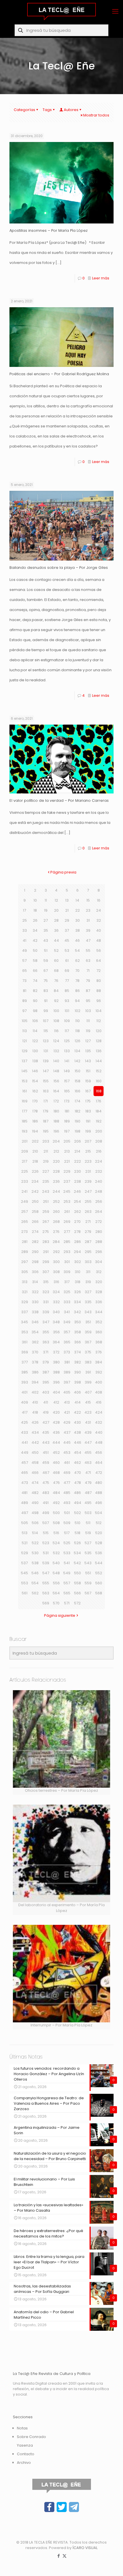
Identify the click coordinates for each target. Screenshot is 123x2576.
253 (67, 1202)
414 (78, 1402)
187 (46, 1121)
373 (67, 1352)
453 (67, 1453)
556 (56, 1583)
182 (78, 1111)
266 (35, 1222)
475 (46, 1483)
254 (77, 1202)
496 (99, 1503)
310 (78, 1272)
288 (99, 1242)
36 (56, 930)
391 (88, 1372)
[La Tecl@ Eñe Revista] (61, 11)
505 (25, 1523)
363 (46, 1342)
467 (46, 1473)
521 (25, 1543)
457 (25, 1463)
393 (25, 1382)
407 (88, 1392)
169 (25, 1101)
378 (35, 1362)
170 (35, 1101)
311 (88, 1272)
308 (56, 1272)
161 (25, 1091)
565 (67, 1593)
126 (78, 1041)
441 (25, 1442)
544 (99, 1563)
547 (46, 1573)
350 (78, 1322)
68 (56, 971)
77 (67, 981)
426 (35, 1422)
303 (88, 1262)
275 (46, 1232)
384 (99, 1362)
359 (88, 1332)
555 (46, 1583)
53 (67, 951)
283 (46, 1242)
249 (24, 1202)
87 (88, 991)
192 (99, 1121)
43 (46, 940)
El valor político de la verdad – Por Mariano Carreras (59, 800)
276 (56, 1232)
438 (77, 1432)
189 (67, 1121)
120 (99, 1031)
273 (24, 1232)
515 (46, 1533)
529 (25, 1553)
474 (35, 1483)
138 (35, 1061)
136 (99, 1051)
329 (25, 1302)
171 (46, 1101)
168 (99, 1091)
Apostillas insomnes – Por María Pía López (48, 230)
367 (88, 1342)
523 (46, 1543)
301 (67, 1262)
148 (56, 1071)
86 (78, 991)
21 (67, 910)
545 (24, 1573)
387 (46, 1372)
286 (78, 1242)
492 (56, 1503)
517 (67, 1533)
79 (88, 981)
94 (77, 1001)
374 (78, 1352)
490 (35, 1503)
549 (67, 1573)
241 (24, 1191)
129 (25, 1051)
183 (88, 1111)
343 (88, 1312)
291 (46, 1252)
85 (67, 991)
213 (67, 1151)
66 (35, 971)
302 (78, 1262)
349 (67, 1322)
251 (46, 1202)
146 (35, 1071)
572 (77, 1603)
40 (99, 930)
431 (88, 1422)
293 (67, 1252)
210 (35, 1151)
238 (78, 1181)
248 (99, 1191)
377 (25, 1362)
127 (88, 1041)
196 (56, 1131)
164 (56, 1091)
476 (56, 1483)
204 (56, 1141)
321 (25, 1292)
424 (99, 1412)
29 (67, 920)
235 (46, 1181)
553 (25, 1583)
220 (56, 1161)
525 (67, 1543)
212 (56, 1151)
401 (24, 1392)
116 (56, 1031)
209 (25, 1151)
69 (67, 971)
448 (99, 1442)
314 (35, 1282)
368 (99, 1342)
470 (78, 1473)
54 (77, 951)
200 (99, 1131)
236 (56, 1181)
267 (46, 1222)
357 (67, 1332)
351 (88, 1322)
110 (78, 1021)
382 (78, 1362)
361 (25, 1342)
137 (24, 1061)
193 (25, 1131)
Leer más (101, 278)
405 (67, 1392)
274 (35, 1232)
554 (35, 1583)
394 (35, 1382)
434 (35, 1432)
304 (99, 1262)
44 (56, 940)
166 (78, 1091)
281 (25, 1242)
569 (46, 1603)
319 (88, 1282)
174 (78, 1101)
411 (46, 1402)
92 (56, 1001)
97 (24, 1011)
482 (35, 1493)
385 (25, 1372)
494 (78, 1503)
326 (78, 1292)
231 (88, 1171)
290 (35, 1252)
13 (67, 900)
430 (77, 1422)
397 (67, 1382)
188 (56, 1121)
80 (99, 981)
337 (24, 1312)
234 (35, 1181)
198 (78, 1131)
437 (67, 1432)
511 (88, 1523)
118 (78, 1031)
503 (88, 1513)
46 (77, 940)
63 (88, 961)
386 (35, 1372)
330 (35, 1302)
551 (88, 1573)
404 (56, 1392)
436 (56, 1432)
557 (67, 1583)
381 (67, 1362)
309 (67, 1272)
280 (99, 1232)
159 (88, 1081)
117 (67, 1031)
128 (99, 1041)
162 (35, 1091)
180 (56, 1111)
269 (67, 1222)
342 (77, 1312)
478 (78, 1483)
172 (56, 1101)
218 (35, 1161)
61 (67, 961)
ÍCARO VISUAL (85, 2548)
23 (88, 910)
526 (78, 1543)
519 (88, 1533)
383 (88, 1362)
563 (46, 1593)
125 (67, 1041)
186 (35, 1121)
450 (35, 1453)
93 (67, 1001)
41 (24, 940)
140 (56, 1061)
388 (56, 1372)
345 (24, 1322)
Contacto (26, 2454)
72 (99, 971)
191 (88, 1121)
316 (56, 1282)
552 (99, 1573)
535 (88, 1553)
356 (56, 1332)
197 (67, 1131)
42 (35, 940)
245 (67, 1191)
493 (67, 1503)
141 (67, 1061)
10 (35, 900)
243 (46, 1191)
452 (56, 1453)
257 (24, 1212)
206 (78, 1141)
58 (35, 961)
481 (24, 1493)
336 (99, 1302)
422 (77, 1412)
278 (77, 1232)
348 (56, 1322)
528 (99, 1543)
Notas (22, 2428)
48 (99, 940)
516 (56, 1533)
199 (88, 1131)
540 (56, 1563)
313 (25, 1282)
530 (35, 1553)
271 (88, 1222)
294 (77, 1252)
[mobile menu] (115, 11)
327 (88, 1292)
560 (99, 1583)
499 (46, 1513)
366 (78, 1342)
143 (88, 1061)
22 (78, 910)
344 (99, 1312)
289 (25, 1252)
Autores (71, 110)
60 (56, 961)
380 (56, 1362)
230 (78, 1171)
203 (46, 1141)
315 (46, 1282)
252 (56, 1202)
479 (88, 1483)
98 (35, 1011)
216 (99, 1151)
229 (67, 1171)
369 (25, 1352)
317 (67, 1282)
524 (56, 1543)
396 (56, 1382)
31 (88, 920)
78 (77, 981)
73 (24, 981)
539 (46, 1563)
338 (35, 1312)
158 (78, 1081)
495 (88, 1503)
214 (77, 1151)
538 (35, 1563)
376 (99, 1352)
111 (88, 1021)
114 (35, 1031)
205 (67, 1141)
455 (88, 1453)
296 (99, 1252)
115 (46, 1031)
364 (56, 1342)
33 (25, 930)
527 (88, 1543)
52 (56, 951)
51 (46, 951)
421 (67, 1412)
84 (56, 991)
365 (67, 1342)
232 (99, 1171)
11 (46, 900)
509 (67, 1523)
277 (67, 1232)
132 (56, 1051)
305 (25, 1272)
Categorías (24, 110)
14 (77, 900)
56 (99, 951)
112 (99, 1021)
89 (25, 1001)
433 (24, 1432)
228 (56, 1171)
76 (56, 981)
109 (67, 1021)
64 (99, 961)
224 (99, 1161)
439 (88, 1432)
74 (35, 981)
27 (46, 920)
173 (67, 1101)
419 (46, 1412)
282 (35, 1242)
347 (46, 1322)
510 (78, 1523)
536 (99, 1553)
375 (88, 1352)
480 (99, 1483)
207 (88, 1141)
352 (99, 1322)
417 (25, 1412)
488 (99, 1493)
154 (35, 1081)
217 (24, 1161)
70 (77, 971)
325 (67, 1292)
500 (56, 1513)
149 (67, 1071)
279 (88, 1232)
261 (67, 1212)
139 (46, 1061)
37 (67, 930)
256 (99, 1202)
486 (77, 1493)
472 (99, 1473)
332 (56, 1302)
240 (99, 1181)
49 (24, 951)
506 (35, 1523)
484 (56, 1493)
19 (46, 910)
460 (56, 1463)
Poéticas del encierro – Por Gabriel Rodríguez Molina (59, 374)
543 (88, 1563)
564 (56, 1593)
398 (78, 1382)
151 (88, 1071)
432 (99, 1422)
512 (99, 1523)
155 (46, 1081)
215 (88, 1151)
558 (78, 1583)
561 (25, 1593)
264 (99, 1212)
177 (25, 1111)
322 (35, 1292)
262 (78, 1212)
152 (99, 1071)
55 (88, 951)
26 (35, 920)
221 (67, 1161)
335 (88, 1302)
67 (46, 971)
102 (78, 1011)
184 (99, 1111)
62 (78, 961)
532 (56, 1553)
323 (46, 1292)
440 (99, 1432)
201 (25, 1141)
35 (46, 930)
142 (77, 1061)
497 (25, 1513)
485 (67, 1493)
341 (67, 1312)
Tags (47, 110)
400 (99, 1382)
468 (56, 1473)
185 (25, 1121)
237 (67, 1181)
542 (77, 1563)
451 (46, 1453)
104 (99, 1011)
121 (25, 1041)
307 (46, 1272)
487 (88, 1493)
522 (35, 1543)
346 (35, 1322)
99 (46, 1011)
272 (99, 1222)
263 (88, 1212)
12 (56, 900)
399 (88, 1382)
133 (67, 1051)
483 (46, 1493)
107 (46, 1021)
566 (78, 1593)
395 (46, 1382)
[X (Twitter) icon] (65, 2556)
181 (67, 1111)
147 (46, 1071)
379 (46, 1362)
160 (99, 1081)
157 (67, 1081)
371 (46, 1352)
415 (88, 1402)
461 (67, 1463)
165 (67, 1091)
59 (46, 961)
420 (56, 1412)
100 (56, 1011)
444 (56, 1442)
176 (99, 1101)
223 (88, 1161)
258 (35, 1212)
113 (25, 1031)
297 (24, 1262)
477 (67, 1483)
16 (99, 900)
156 (56, 1081)
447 (88, 1442)
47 (88, 940)
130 (35, 1051)
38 (78, 930)
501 (67, 1513)
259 (46, 1212)
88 (99, 991)
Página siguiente (60, 1615)
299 (46, 1262)
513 (25, 1533)
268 (56, 1222)
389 (67, 1372)
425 (24, 1422)
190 (78, 1121)
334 (77, 1302)
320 (99, 1282)
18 (35, 910)
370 (35, 1352)
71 (88, 971)
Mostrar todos (96, 115)
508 (56, 1523)
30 (78, 920)
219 (46, 1161)
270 (77, 1222)
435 (46, 1432)
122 (35, 1041)
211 (46, 1151)
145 (24, 1071)
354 (35, 1332)
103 (88, 1011)
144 (99, 1061)
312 (99, 1272)
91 (46, 1001)
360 (99, 1332)
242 (35, 1191)
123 (46, 1041)
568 (99, 1593)
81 (25, 991)
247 (88, 1191)
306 (35, 1272)
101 (67, 1011)
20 (56, 910)
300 (56, 1262)
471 (88, 1473)
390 (78, 1372)
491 (46, 1503)
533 (67, 1553)
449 (25, 1453)
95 (88, 1001)
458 (35, 1463)
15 (88, 900)
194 (35, 1131)
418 (35, 1412)
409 (24, 1402)
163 (46, 1091)
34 (35, 930)
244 (56, 1191)
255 (88, 1202)
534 (77, 1553)
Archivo (24, 2463)
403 (46, 1392)
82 (35, 991)
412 (56, 1402)
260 (56, 1212)
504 (99, 1513)
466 (35, 1473)
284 (56, 1242)
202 (35, 1141)
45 (67, 940)
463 (88, 1463)
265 (25, 1222)
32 (99, 920)
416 (99, 1402)
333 (67, 1302)
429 (67, 1422)
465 (24, 1473)
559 (88, 1583)
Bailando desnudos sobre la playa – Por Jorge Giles (59, 568)
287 (88, 1242)
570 (56, 1603)
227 (46, 1171)
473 (25, 1483)
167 (88, 1091)
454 (78, 1453)
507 (46, 1523)
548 (56, 1573)
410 (35, 1402)
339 (46, 1312)
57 (24, 961)
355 (46, 1332)
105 (25, 1021)
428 (56, 1422)
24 (99, 910)
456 (99, 1453)
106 (35, 1021)
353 (25, 1332)
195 (46, 1131)
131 (46, 1051)
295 (88, 1252)
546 (35, 1573)
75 (46, 981)
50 (35, 951)
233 (25, 1181)
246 (77, 1191)
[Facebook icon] (58, 2556)
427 (46, 1422)
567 (88, 1593)
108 (56, 1021)
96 (99, 1001)
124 (56, 1041)
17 (24, 910)
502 (78, 1513)
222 (78, 1161)
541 (67, 1563)
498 (35, 1513)
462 (77, 1463)
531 (46, 1553)
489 (24, 1503)
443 (46, 1442)
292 (56, 1252)
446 (78, 1442)
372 (56, 1352)
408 (99, 1392)
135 (88, 1051)
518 (78, 1533)
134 (77, 1051)
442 (35, 1442)
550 (78, 1573)
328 (99, 1292)
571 (67, 1603)
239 (88, 1181)
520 (99, 1533)
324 (56, 1292)
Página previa (63, 872)
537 (24, 1563)
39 (88, 930)
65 (25, 971)
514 (35, 1533)
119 (88, 1031)
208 (99, 1141)
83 (46, 991)
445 (67, 1442)
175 (88, 1101)
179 (46, 1111)
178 (35, 1111)
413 (67, 1402)
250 (35, 1202)
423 (88, 1412)
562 (35, 1593)
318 (78, 1282)
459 (46, 1463)
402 (35, 1392)
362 (35, 1342)
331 (46, 1302)
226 (35, 1171)
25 (25, 920)
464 (99, 1463)
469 (67, 1473)
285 (67, 1242)
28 (56, 920)
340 (56, 1312)
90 (35, 1001)
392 (99, 1372)
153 (25, 1081)
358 (78, 1332)
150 (78, 1071)
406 (77, 1392)
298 (35, 1262)
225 (25, 1171)
